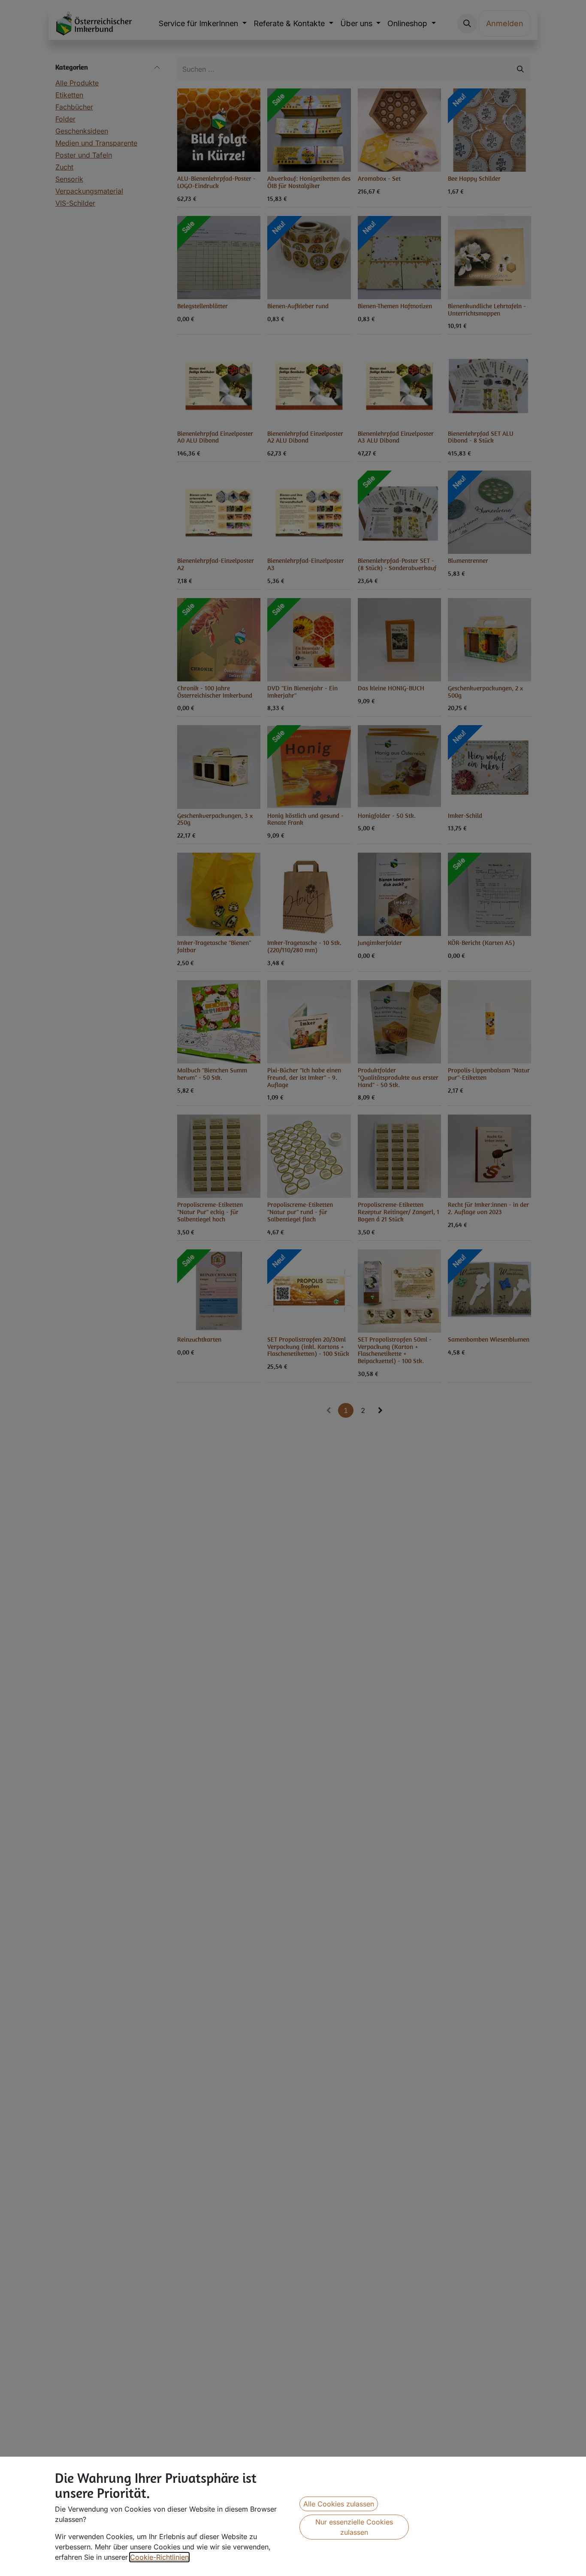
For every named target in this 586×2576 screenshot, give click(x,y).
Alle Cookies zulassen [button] (339, 2504)
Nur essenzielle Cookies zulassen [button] (354, 2527)
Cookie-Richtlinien (159, 2557)
